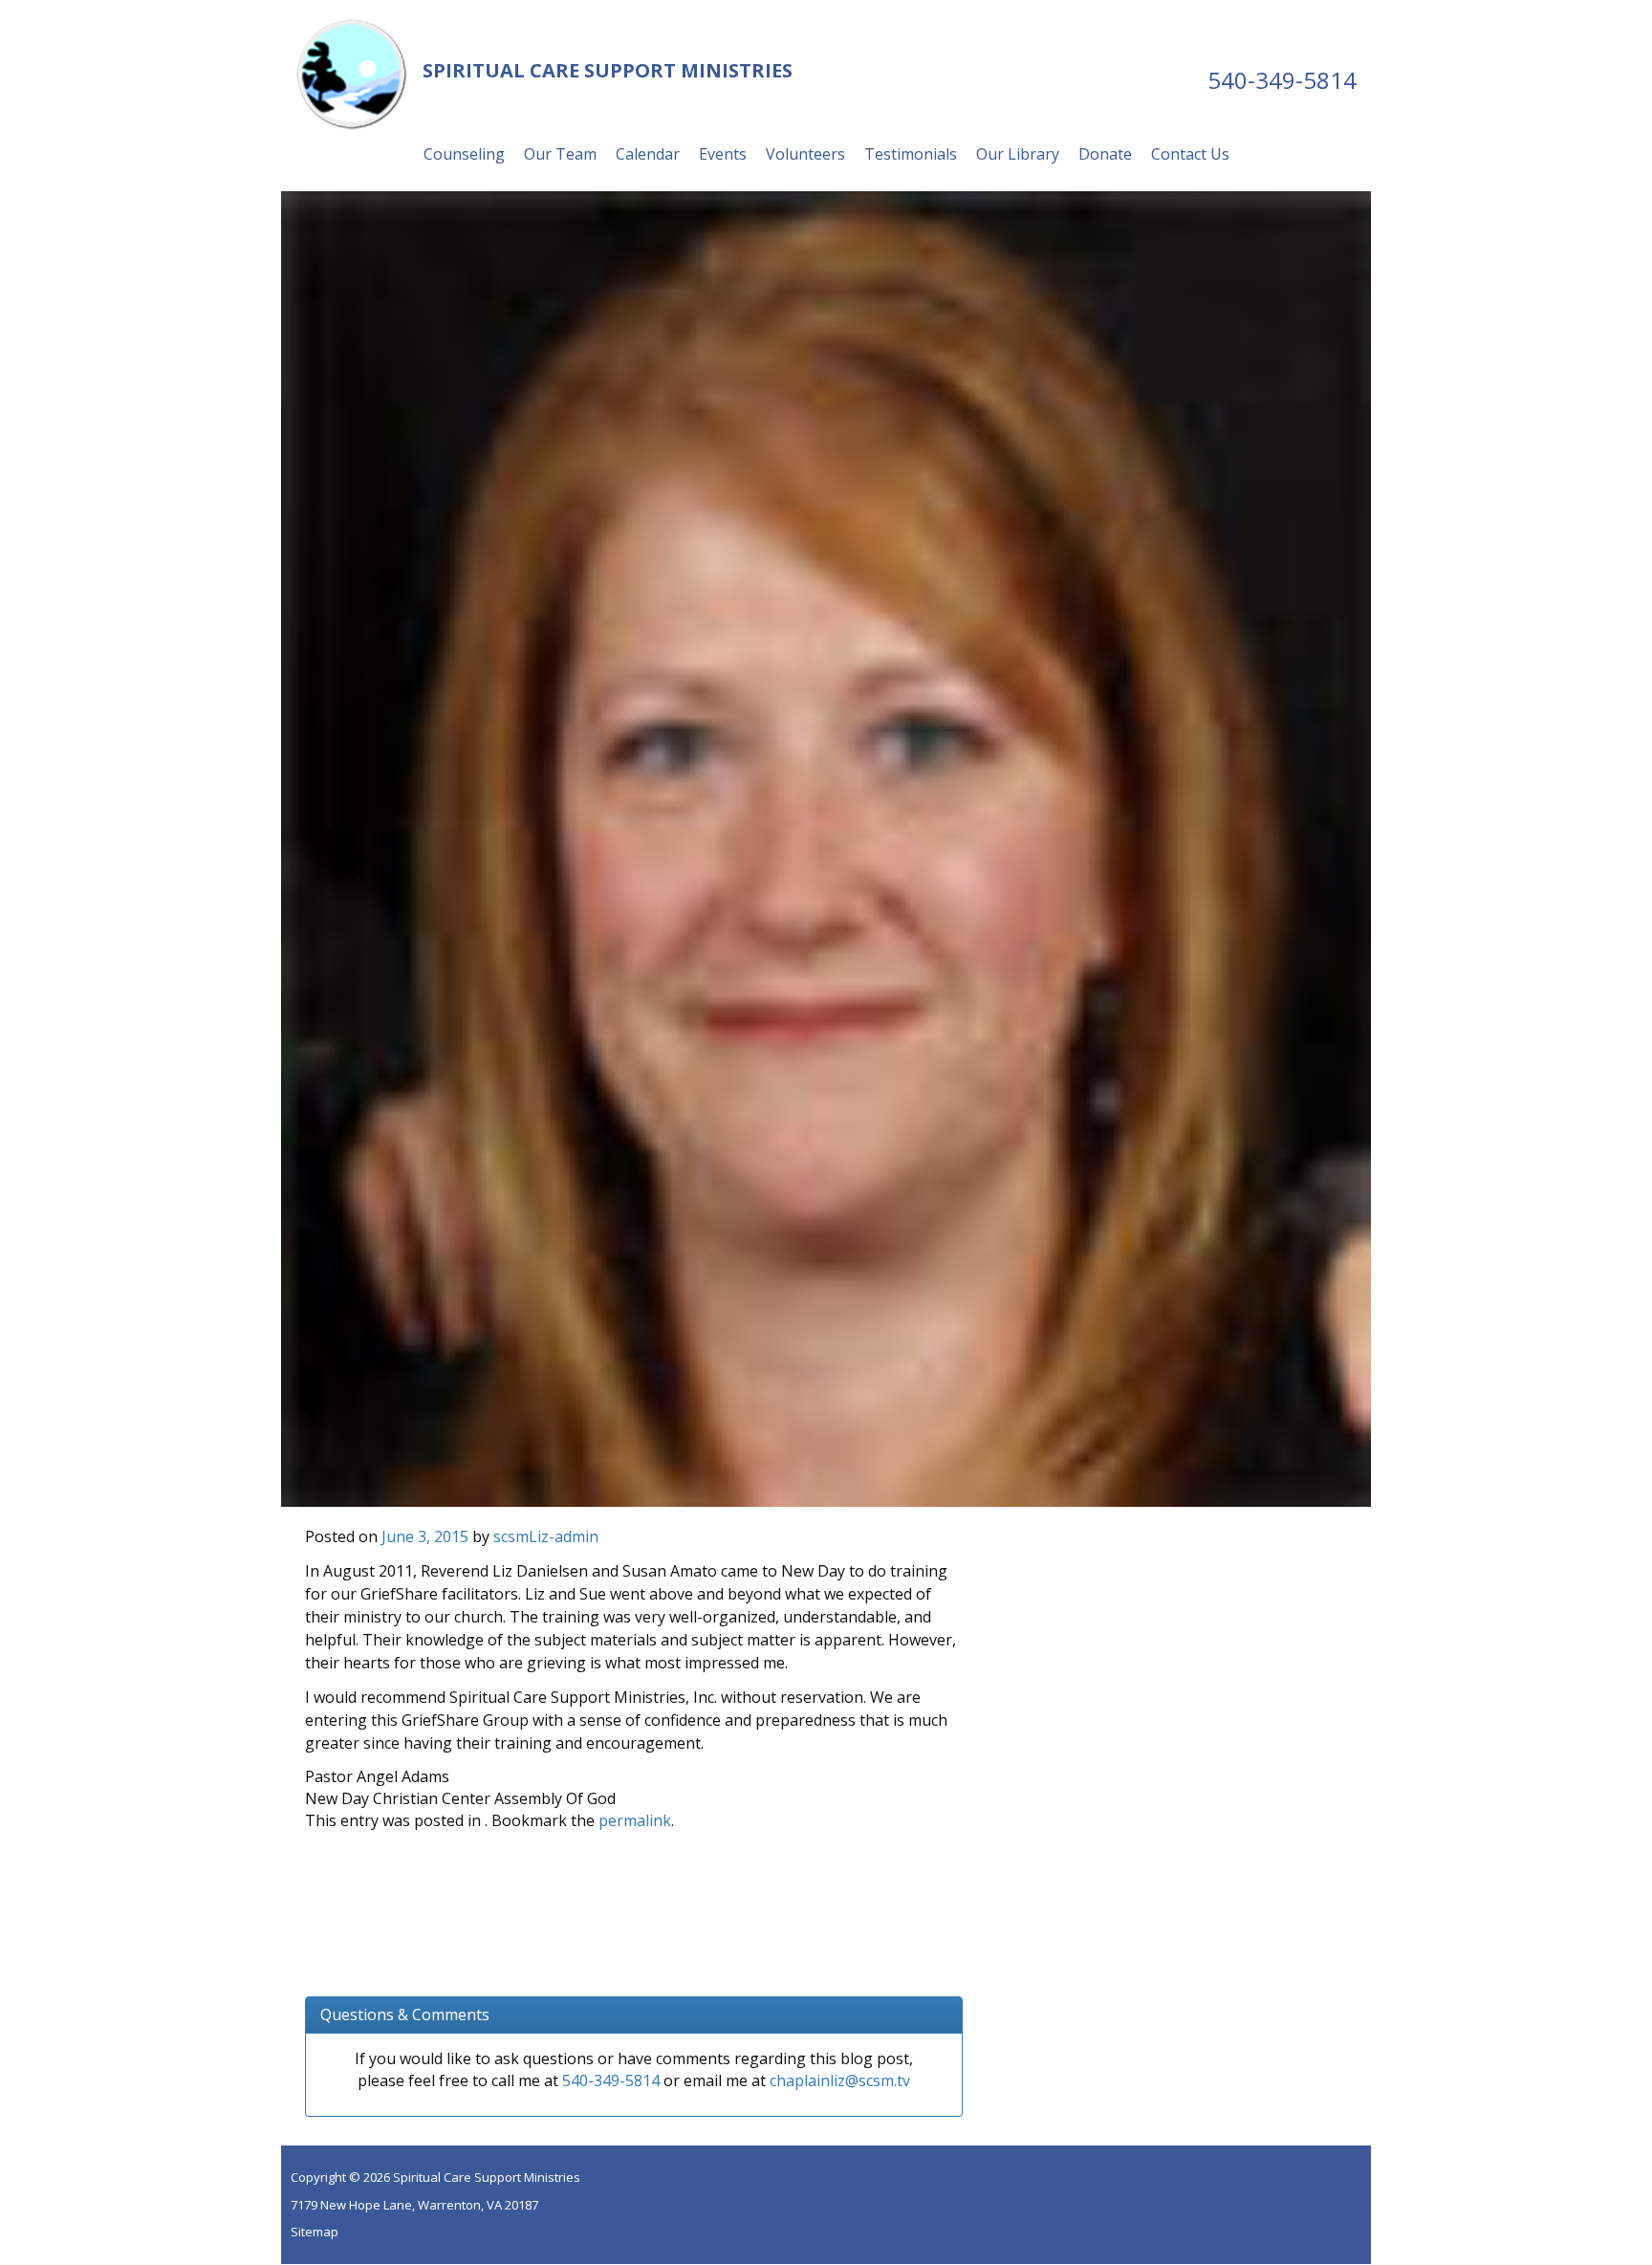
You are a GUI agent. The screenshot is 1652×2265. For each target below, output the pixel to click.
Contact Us (1190, 154)
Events (723, 154)
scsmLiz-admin (546, 1536)
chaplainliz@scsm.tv (840, 2080)
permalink (635, 1820)
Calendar (648, 154)
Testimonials (911, 154)
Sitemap (315, 2232)
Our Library (1018, 154)
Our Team (560, 154)
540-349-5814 (1282, 80)
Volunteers (805, 154)
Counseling (464, 154)
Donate (1105, 154)
